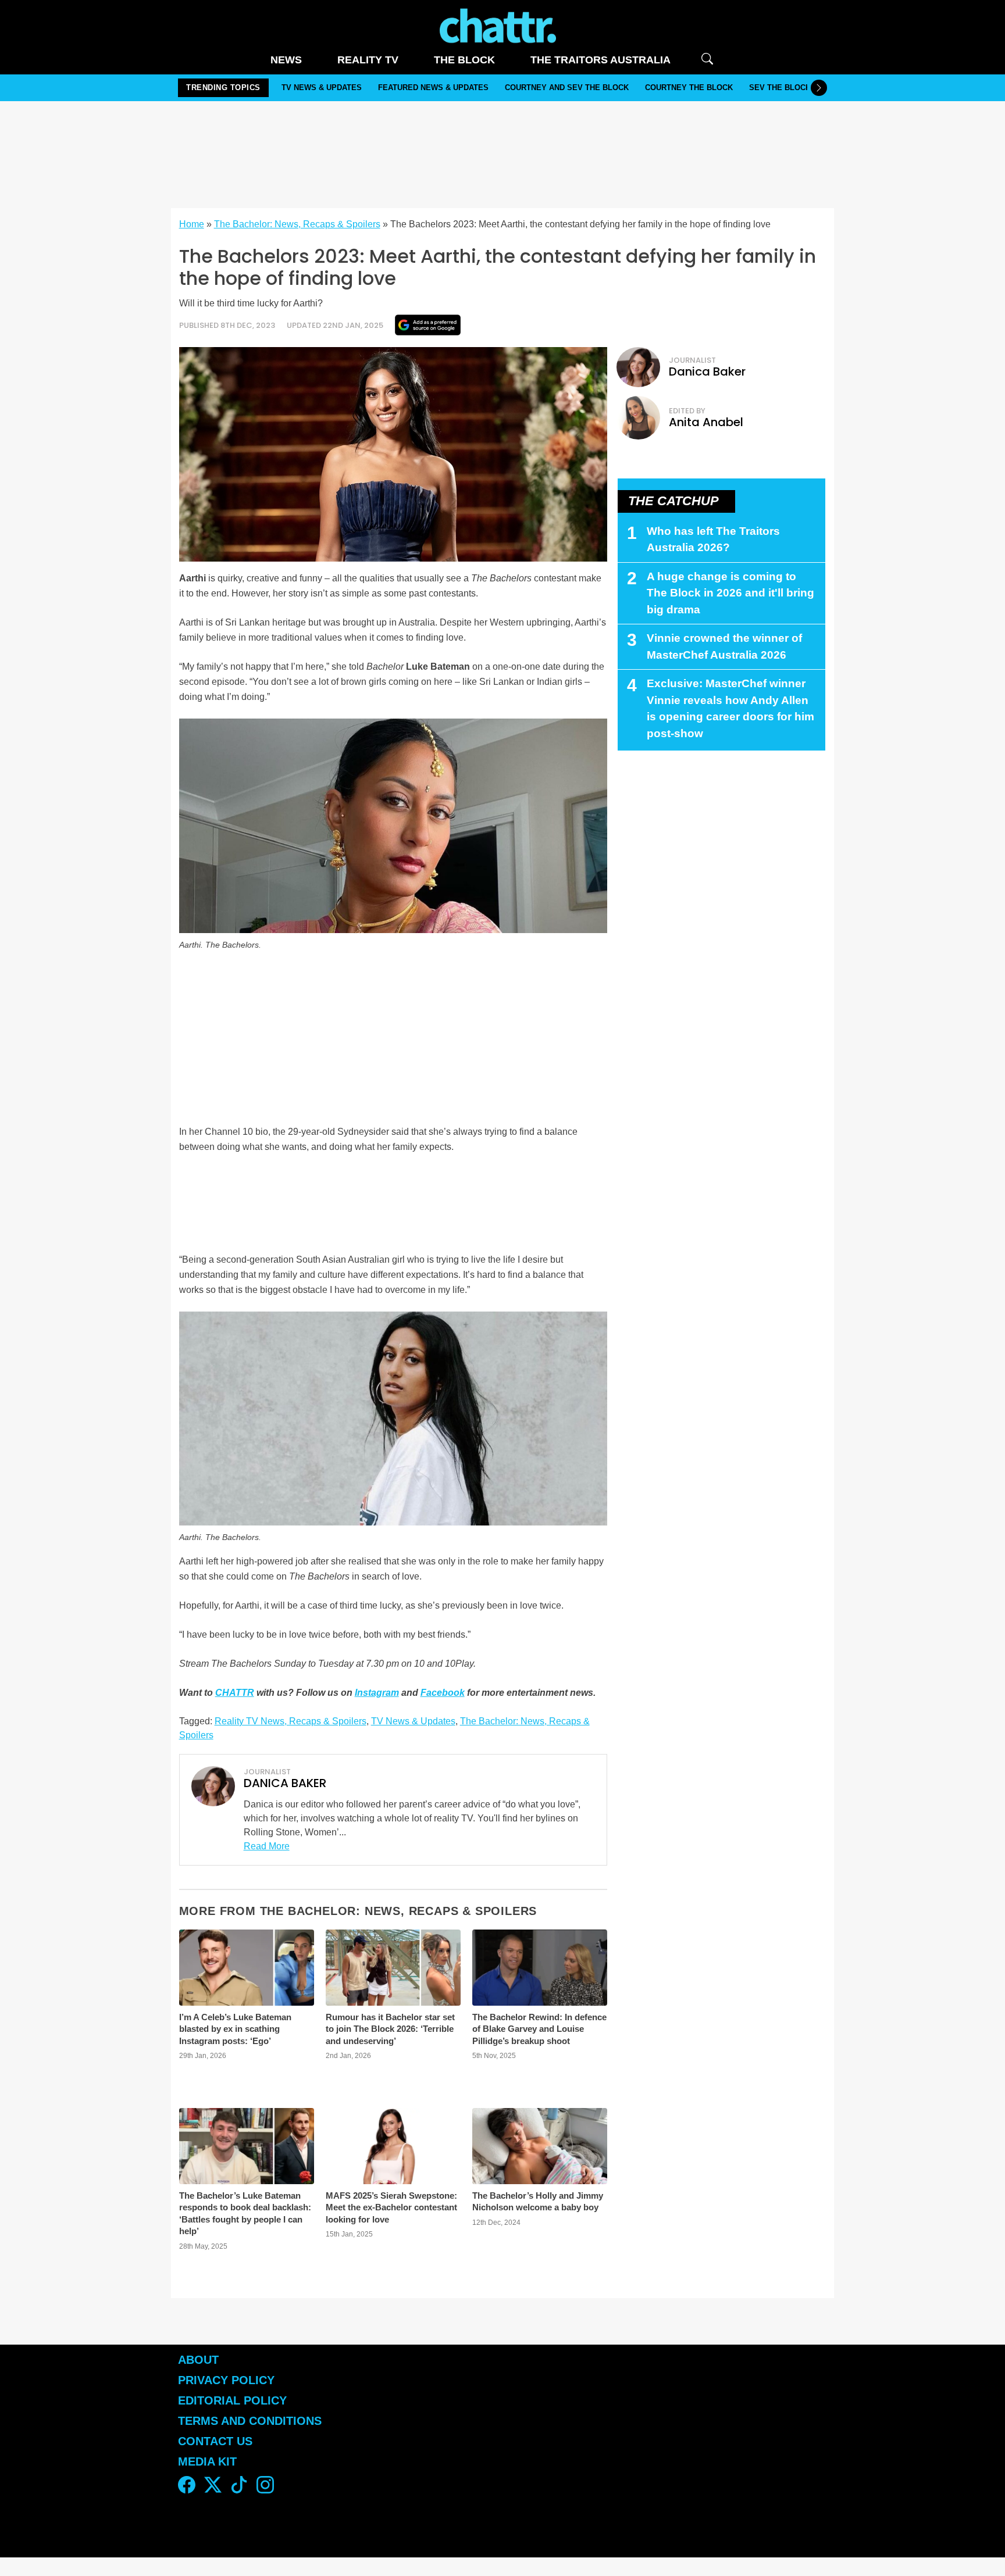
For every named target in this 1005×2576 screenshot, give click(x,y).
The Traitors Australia (600, 60)
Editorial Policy (234, 2400)
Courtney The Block (689, 87)
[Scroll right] (819, 88)
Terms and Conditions (250, 2421)
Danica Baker (707, 371)
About (198, 2360)
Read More (267, 1846)
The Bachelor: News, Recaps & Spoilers (297, 224)
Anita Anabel (706, 422)
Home (192, 224)
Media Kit (207, 2461)
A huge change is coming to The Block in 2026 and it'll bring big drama (730, 593)
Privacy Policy (226, 2380)
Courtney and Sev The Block (567, 87)
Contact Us (215, 2441)
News (286, 60)
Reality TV (368, 60)
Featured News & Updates (433, 87)
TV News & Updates (322, 87)
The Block (464, 60)
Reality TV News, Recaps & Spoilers (291, 1721)
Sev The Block (780, 87)
